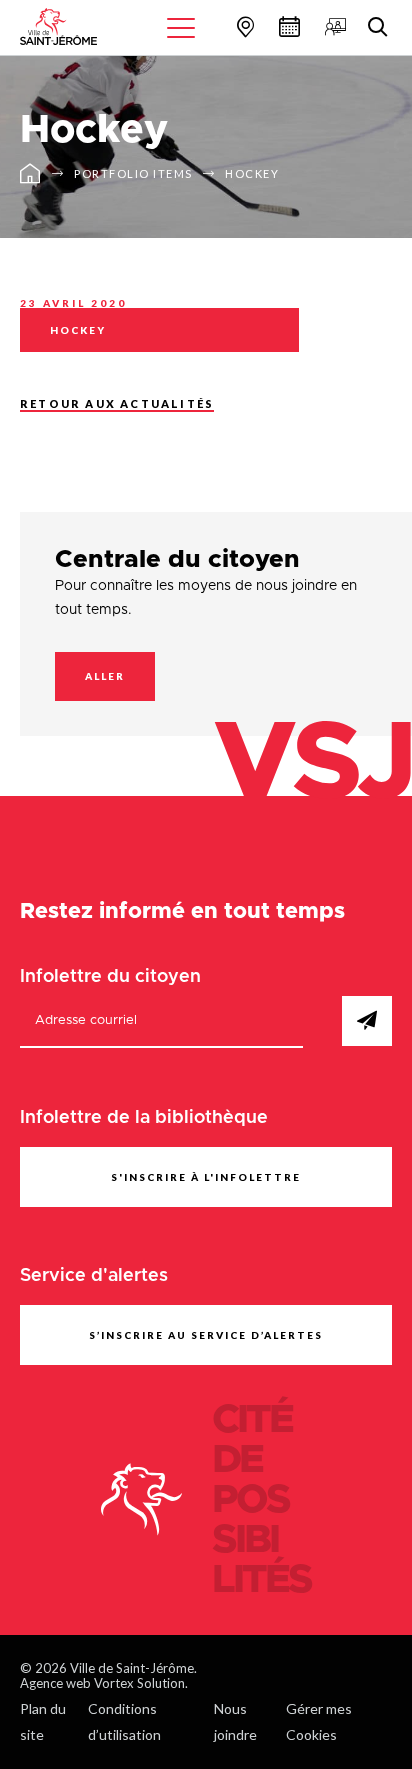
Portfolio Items (133, 173)
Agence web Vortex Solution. (104, 1683)
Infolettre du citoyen (110, 977)
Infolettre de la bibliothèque (144, 1118)
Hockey (252, 173)
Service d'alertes (94, 1276)
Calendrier (287, 26)
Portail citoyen (333, 26)
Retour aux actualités (117, 403)
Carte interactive (243, 26)
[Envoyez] (367, 1021)
